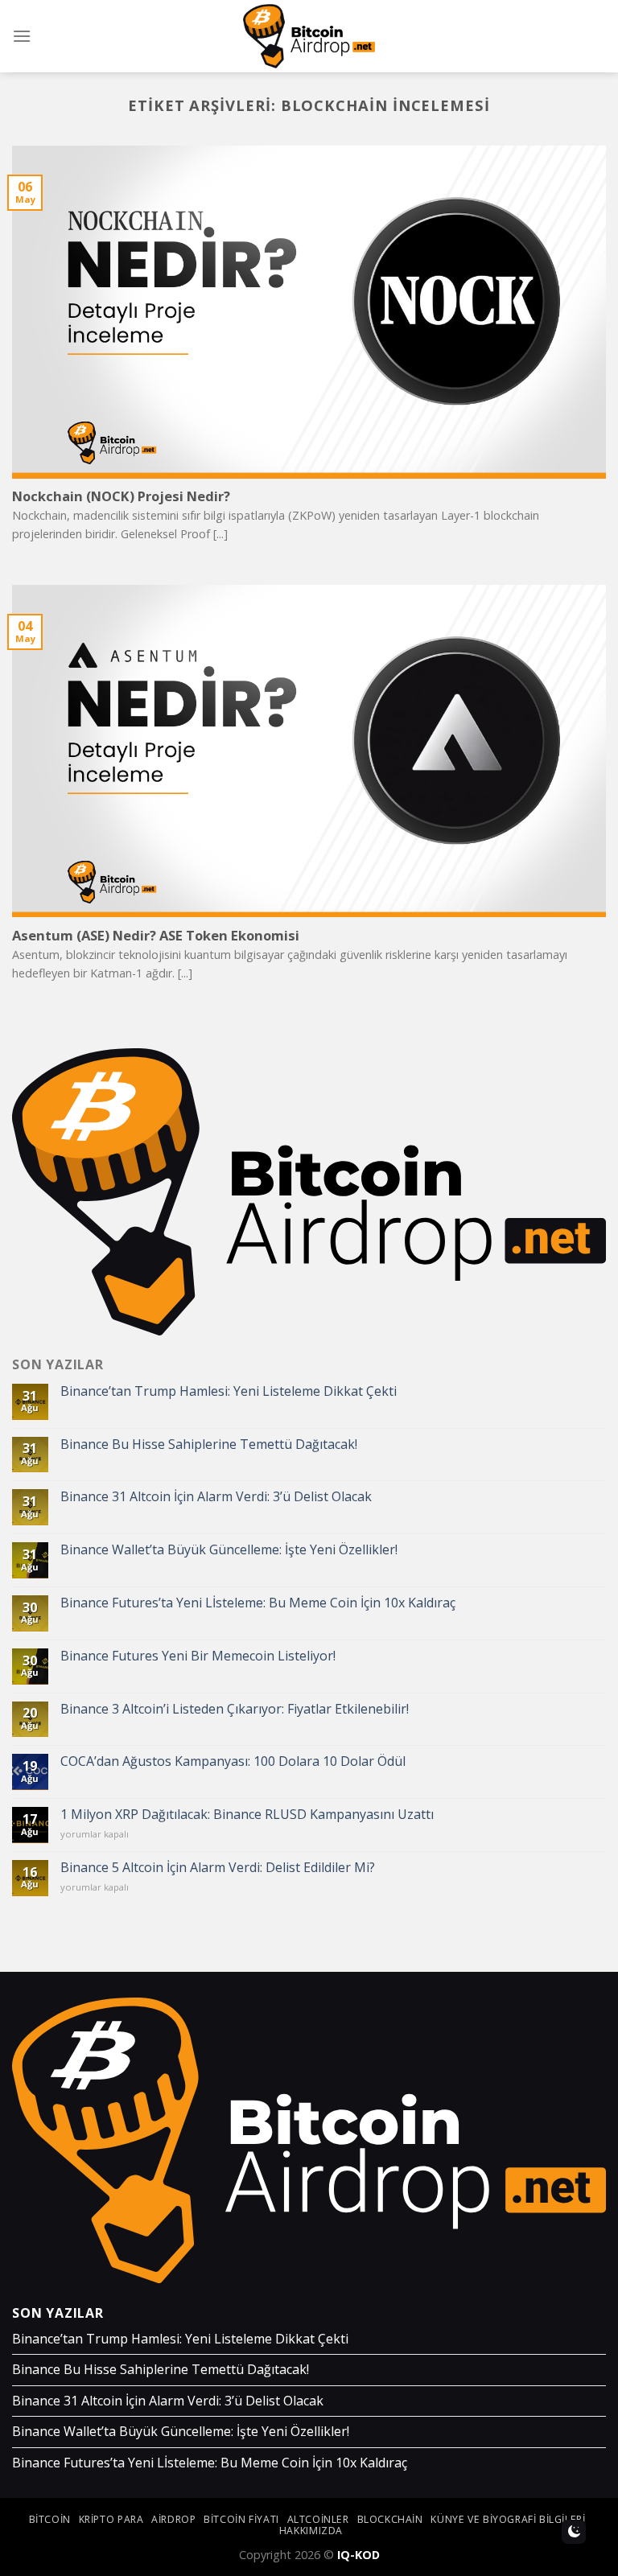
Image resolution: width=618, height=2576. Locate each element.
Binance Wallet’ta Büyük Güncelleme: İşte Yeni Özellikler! (229, 1550)
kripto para (111, 2519)
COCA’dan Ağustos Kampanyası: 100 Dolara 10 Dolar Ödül (233, 1761)
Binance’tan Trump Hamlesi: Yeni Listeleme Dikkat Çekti (229, 1391)
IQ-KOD (358, 2555)
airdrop (173, 2519)
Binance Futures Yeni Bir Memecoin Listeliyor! (198, 1656)
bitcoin (50, 2519)
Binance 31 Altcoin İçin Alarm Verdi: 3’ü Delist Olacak (216, 1497)
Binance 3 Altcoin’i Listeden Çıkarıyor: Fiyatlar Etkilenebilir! (235, 1709)
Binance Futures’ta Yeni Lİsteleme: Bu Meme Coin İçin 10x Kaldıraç (258, 1603)
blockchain (390, 2519)
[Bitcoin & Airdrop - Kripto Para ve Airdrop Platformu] (309, 36)
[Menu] (22, 36)
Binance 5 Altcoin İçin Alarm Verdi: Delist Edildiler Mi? (218, 1868)
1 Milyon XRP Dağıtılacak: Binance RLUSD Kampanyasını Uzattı (247, 1815)
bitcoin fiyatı (241, 2519)
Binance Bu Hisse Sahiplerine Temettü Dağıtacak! (209, 1444)
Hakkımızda (311, 2531)
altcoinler (318, 2519)
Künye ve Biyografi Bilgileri (508, 2519)
